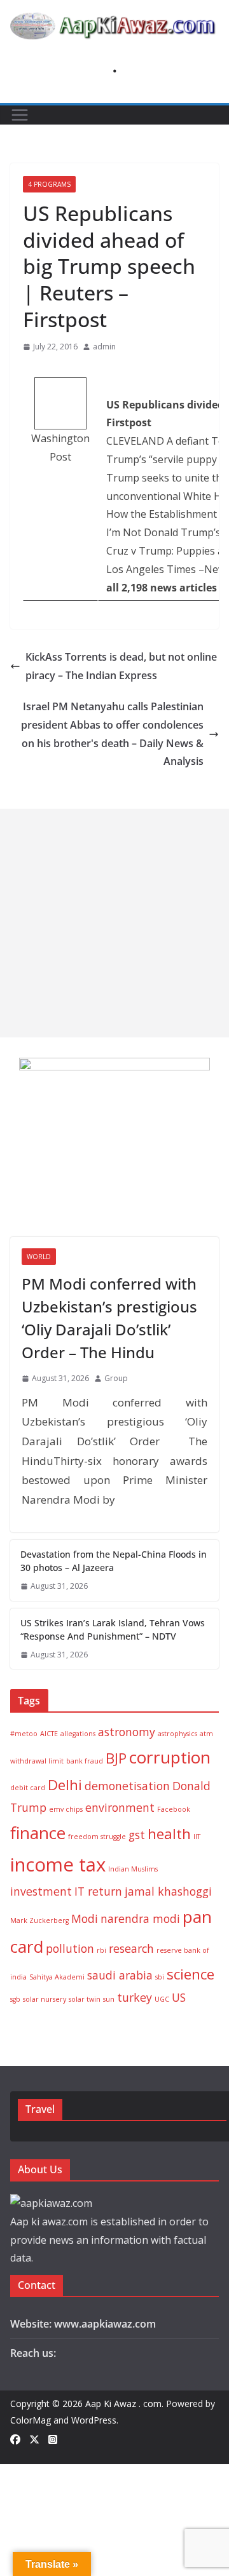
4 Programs (49, 184)
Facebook (174, 1809)
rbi (101, 1950)
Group (116, 1378)
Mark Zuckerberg (39, 1920)
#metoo (24, 1734)
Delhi (65, 1785)
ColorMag (31, 2420)
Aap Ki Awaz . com (123, 2404)
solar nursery (45, 1999)
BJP (116, 1758)
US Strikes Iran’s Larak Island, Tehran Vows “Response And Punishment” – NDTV (113, 1629)
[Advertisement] (114, 923)
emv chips (66, 1809)
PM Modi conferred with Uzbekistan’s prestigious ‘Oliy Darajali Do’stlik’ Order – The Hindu (109, 1318)
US (179, 1997)
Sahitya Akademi (57, 1977)
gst (137, 1835)
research (131, 1948)
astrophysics (177, 1734)
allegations (78, 1734)
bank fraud (85, 1761)
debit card (28, 1788)
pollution (70, 1948)
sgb (15, 1999)
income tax (58, 1865)
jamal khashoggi (168, 1891)
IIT (197, 1837)
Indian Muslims (133, 1869)
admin (104, 347)
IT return (98, 1891)
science (191, 1974)
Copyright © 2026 (48, 2404)
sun (109, 1999)
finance (38, 1833)
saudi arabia (120, 1975)
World (39, 1257)
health (169, 1834)
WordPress (94, 2420)
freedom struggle (97, 1837)
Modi (85, 1919)
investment (41, 1891)
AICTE (49, 1734)
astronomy (127, 1732)
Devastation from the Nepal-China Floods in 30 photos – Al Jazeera (114, 1561)
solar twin (85, 1999)
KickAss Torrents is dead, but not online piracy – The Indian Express (121, 666)
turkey (135, 1997)
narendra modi (140, 1919)
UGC (162, 1999)
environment (120, 1807)
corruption (170, 1757)
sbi (160, 1977)
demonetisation (127, 1786)
